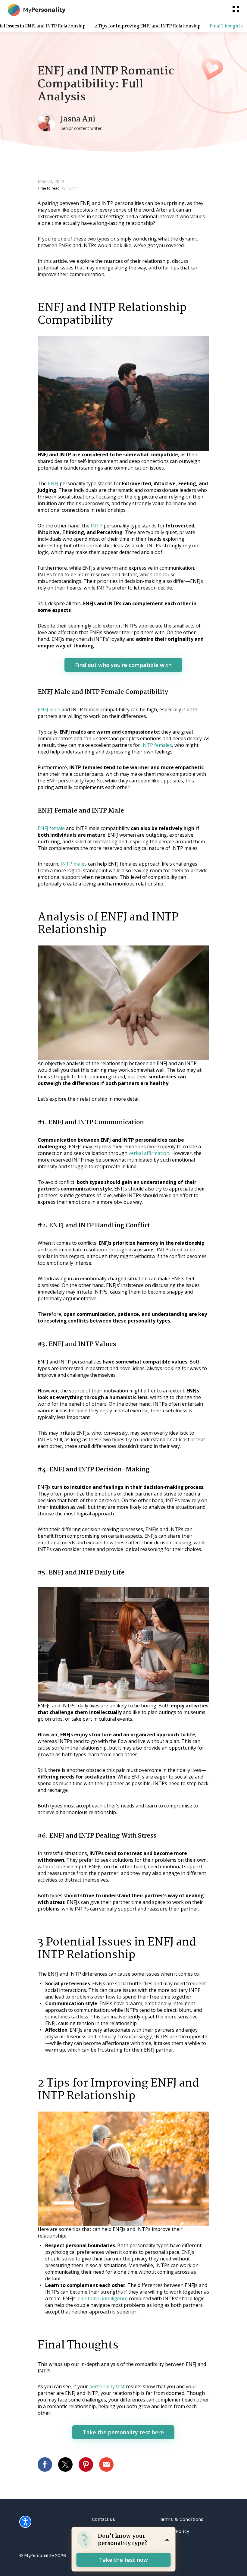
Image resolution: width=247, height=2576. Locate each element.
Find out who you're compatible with (123, 665)
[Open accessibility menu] (25, 2522)
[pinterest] (89, 2464)
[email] (109, 2464)
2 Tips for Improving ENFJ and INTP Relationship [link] (148, 26)
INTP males (74, 864)
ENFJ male (49, 709)
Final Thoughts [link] (226, 26)
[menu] (236, 9)
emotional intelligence (103, 2298)
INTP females (157, 745)
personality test (107, 2386)
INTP (97, 526)
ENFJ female (51, 828)
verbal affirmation (149, 1153)
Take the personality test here (123, 2432)
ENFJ (53, 483)
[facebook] (48, 2464)
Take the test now (123, 2560)
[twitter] (68, 2464)
